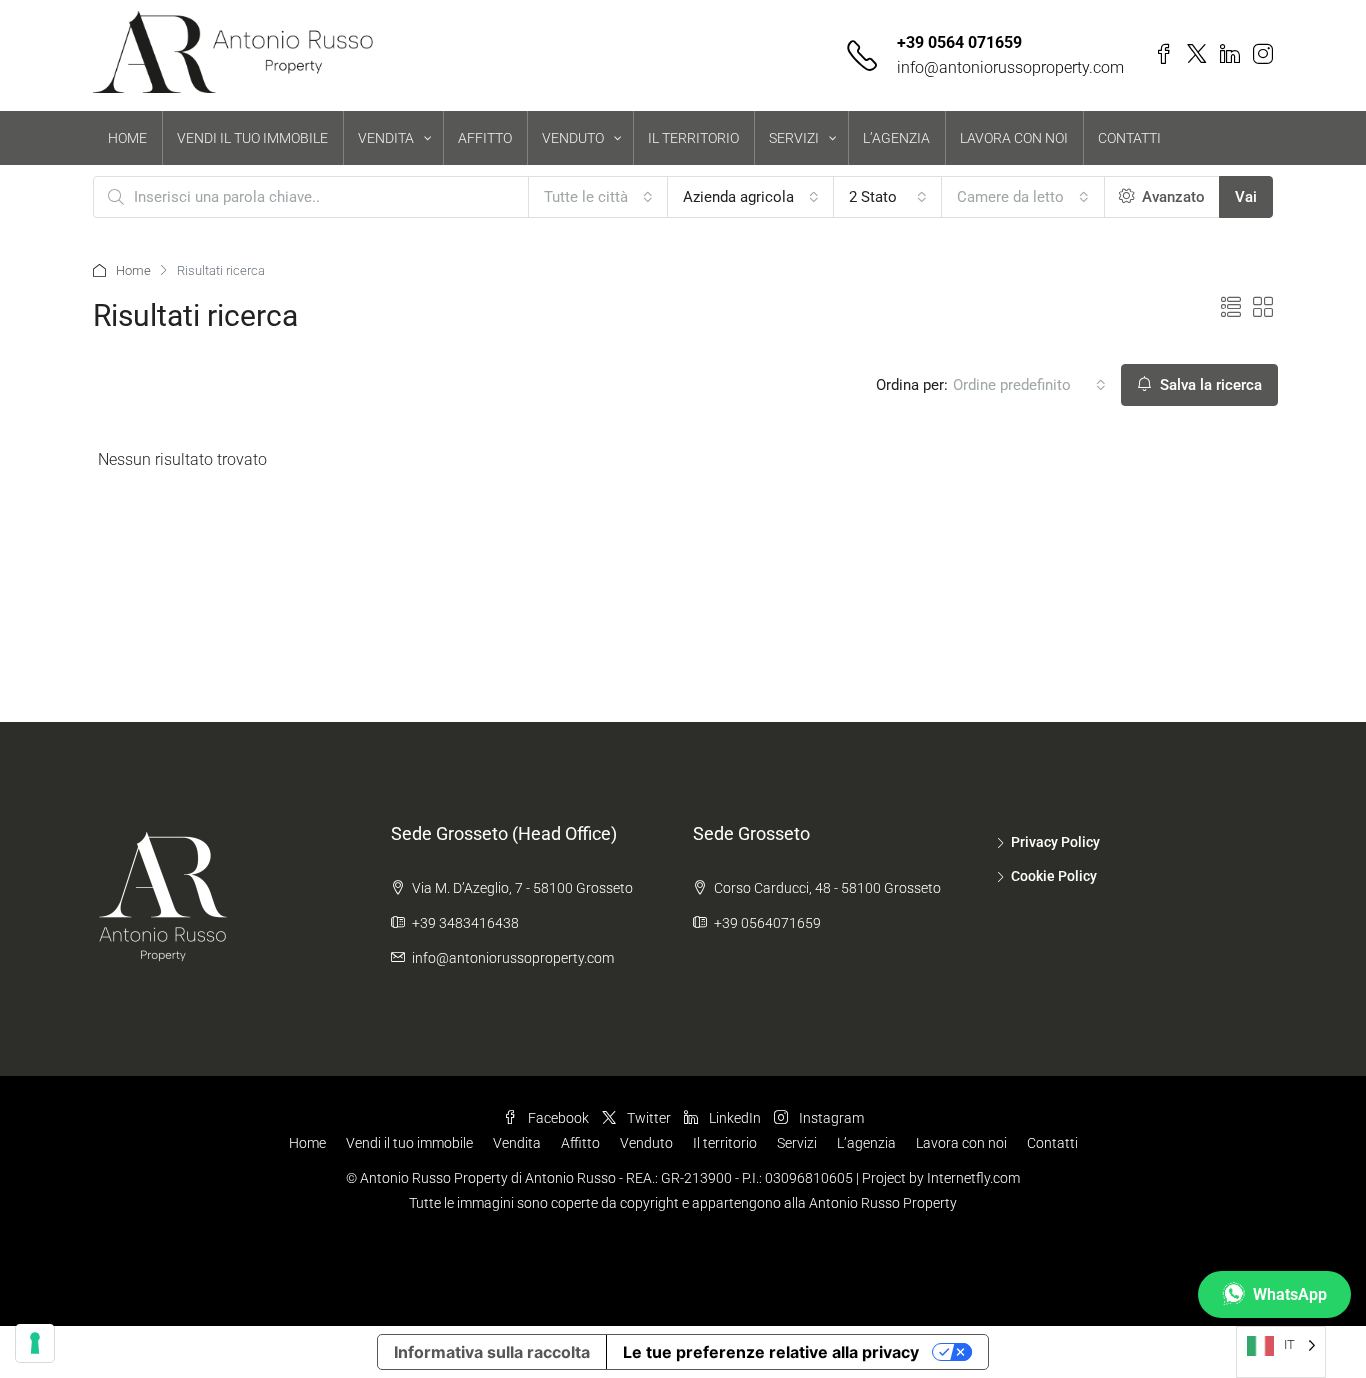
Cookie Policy (1054, 876)
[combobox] (598, 197)
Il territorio (725, 1143)
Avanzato (1171, 197)
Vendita (517, 1143)
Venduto (646, 1143)
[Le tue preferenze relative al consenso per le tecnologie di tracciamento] (35, 1343)
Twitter (649, 1118)
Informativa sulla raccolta (492, 1352)
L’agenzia (866, 1143)
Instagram (830, 1118)
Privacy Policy (1055, 842)
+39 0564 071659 (959, 42)
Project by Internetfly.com (941, 1178)
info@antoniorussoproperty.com (1010, 67)
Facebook (558, 1118)
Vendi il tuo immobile (409, 1143)
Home (133, 270)
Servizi (797, 1143)
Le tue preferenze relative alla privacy (771, 1352)
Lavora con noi (961, 1143)
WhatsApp (1290, 1294)
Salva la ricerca (1209, 385)
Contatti (1052, 1143)
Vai (1246, 197)
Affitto (580, 1143)
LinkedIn (735, 1118)
